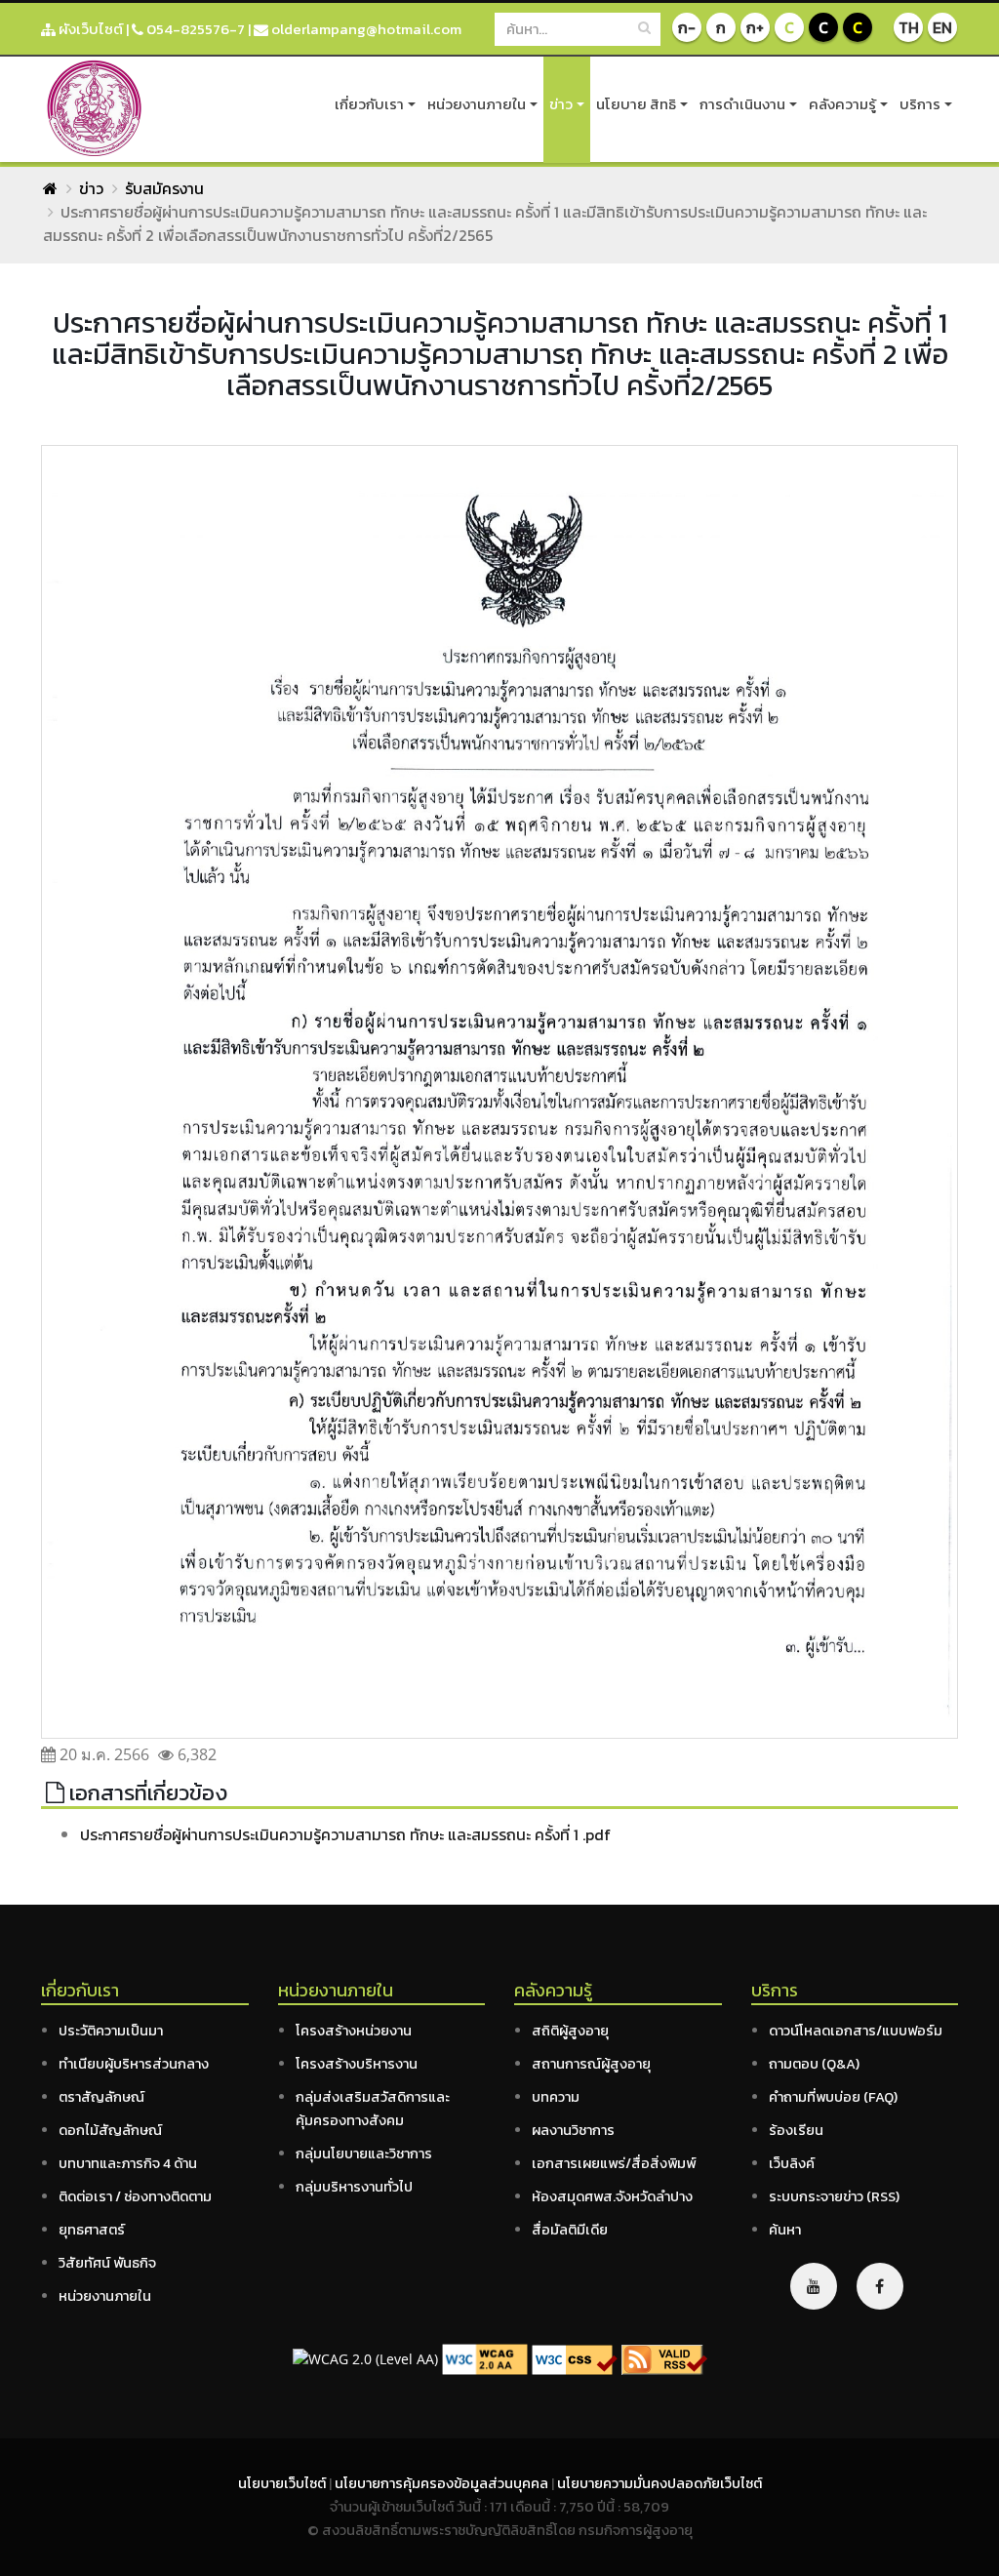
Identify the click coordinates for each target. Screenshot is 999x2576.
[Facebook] (880, 2286)
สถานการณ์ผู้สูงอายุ (591, 2064)
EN (942, 27)
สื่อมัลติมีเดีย (570, 2230)
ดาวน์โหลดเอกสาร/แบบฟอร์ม (856, 2031)
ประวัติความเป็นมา (111, 2031)
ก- (687, 27)
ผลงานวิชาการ (573, 2130)
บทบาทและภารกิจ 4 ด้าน (128, 2163)
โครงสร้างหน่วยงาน (354, 2031)
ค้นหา (785, 2230)
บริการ (920, 104)
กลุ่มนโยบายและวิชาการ (364, 2153)
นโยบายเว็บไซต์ (283, 2483)
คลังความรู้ (842, 104)
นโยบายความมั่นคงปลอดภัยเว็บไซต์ (659, 2483)
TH (909, 27)
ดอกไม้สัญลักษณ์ (110, 2130)
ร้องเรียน (796, 2130)
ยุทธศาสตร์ (92, 2230)
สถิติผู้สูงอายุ (570, 2031)
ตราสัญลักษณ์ (101, 2097)
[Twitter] (814, 2286)
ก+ (755, 27)
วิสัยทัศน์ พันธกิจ (107, 2263)
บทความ (556, 2097)
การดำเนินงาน (742, 104)
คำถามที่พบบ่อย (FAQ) (833, 2097)
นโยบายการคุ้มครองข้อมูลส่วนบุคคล (443, 2483)
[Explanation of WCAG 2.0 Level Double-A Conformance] (485, 2358)
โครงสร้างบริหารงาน (357, 2064)
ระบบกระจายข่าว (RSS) (834, 2196)
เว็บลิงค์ (792, 2163)
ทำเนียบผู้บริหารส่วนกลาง (134, 2064)
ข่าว (561, 104)
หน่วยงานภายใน (477, 104)
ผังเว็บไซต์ (89, 29)
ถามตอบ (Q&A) (814, 2064)
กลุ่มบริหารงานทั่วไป (354, 2187)
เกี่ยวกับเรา (369, 104)
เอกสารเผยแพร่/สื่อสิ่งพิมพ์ (614, 2163)
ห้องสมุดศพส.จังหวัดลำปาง (612, 2196)
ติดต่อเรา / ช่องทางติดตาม (135, 2196)
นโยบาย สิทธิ (636, 104)
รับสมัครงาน (164, 188)
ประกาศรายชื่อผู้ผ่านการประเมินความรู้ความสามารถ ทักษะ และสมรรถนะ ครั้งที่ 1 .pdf (345, 1834)
